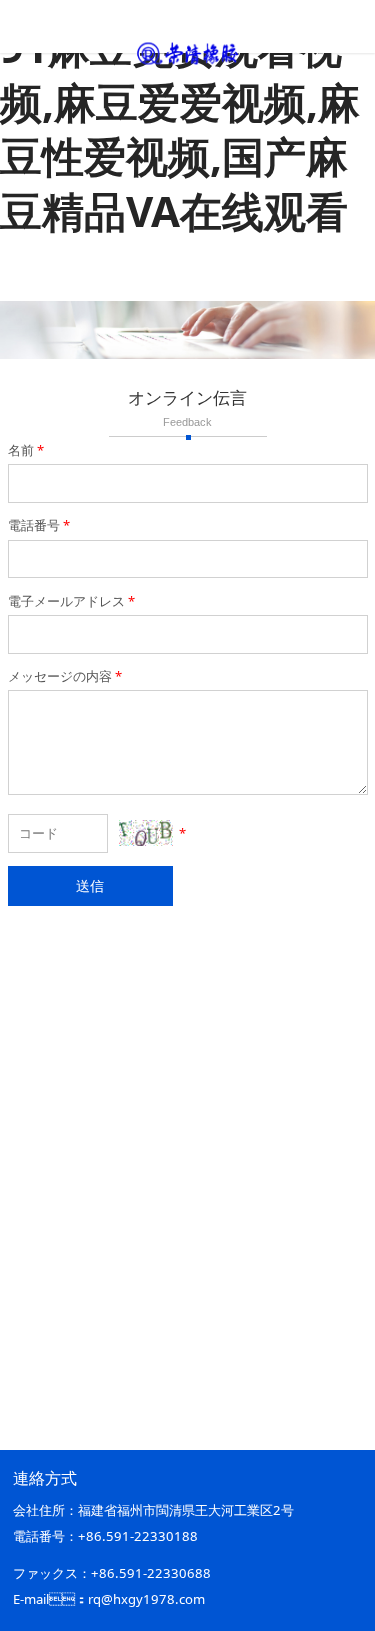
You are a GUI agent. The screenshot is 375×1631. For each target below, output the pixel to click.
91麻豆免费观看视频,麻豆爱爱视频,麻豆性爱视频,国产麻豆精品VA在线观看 (180, 128)
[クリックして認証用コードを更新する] (146, 833)
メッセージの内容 (65, 676)
